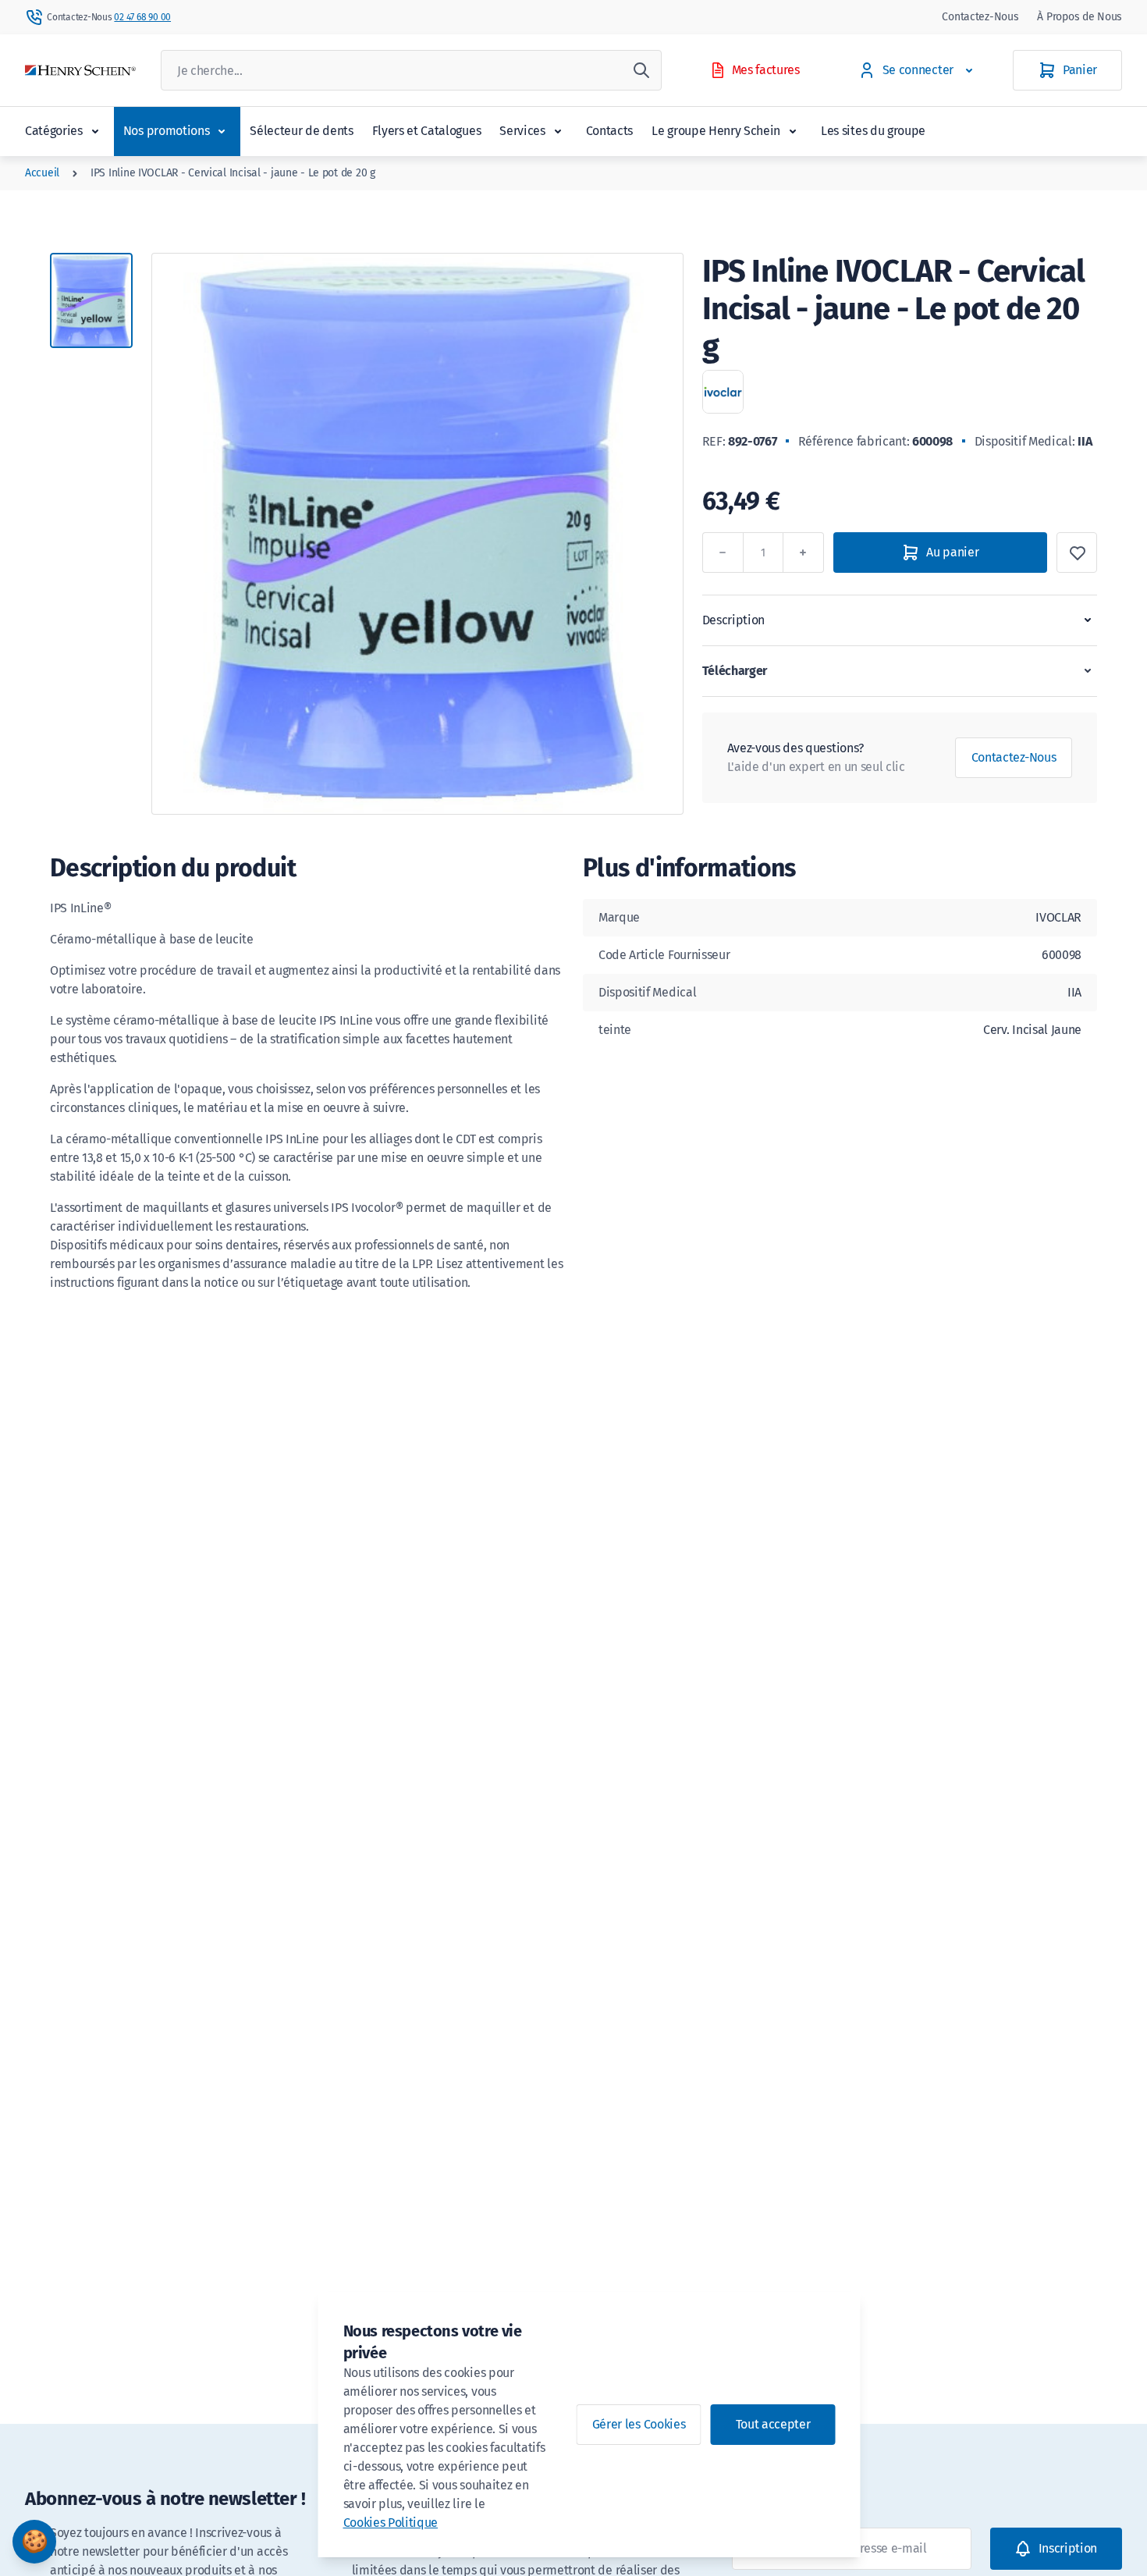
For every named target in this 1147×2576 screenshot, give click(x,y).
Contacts (609, 131)
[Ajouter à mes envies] (1077, 553)
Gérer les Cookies (639, 2424)
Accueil (42, 173)
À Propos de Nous (1080, 17)
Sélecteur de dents (301, 131)
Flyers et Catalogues (427, 131)
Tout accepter (773, 2424)
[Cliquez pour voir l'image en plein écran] (417, 534)
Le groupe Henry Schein (716, 131)
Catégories (54, 131)
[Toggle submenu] (95, 131)
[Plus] (804, 553)
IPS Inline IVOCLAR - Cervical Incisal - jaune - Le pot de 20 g (233, 173)
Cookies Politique (391, 2523)
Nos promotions (167, 131)
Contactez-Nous (980, 17)
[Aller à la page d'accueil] (80, 71)
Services (522, 131)
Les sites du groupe (873, 131)
